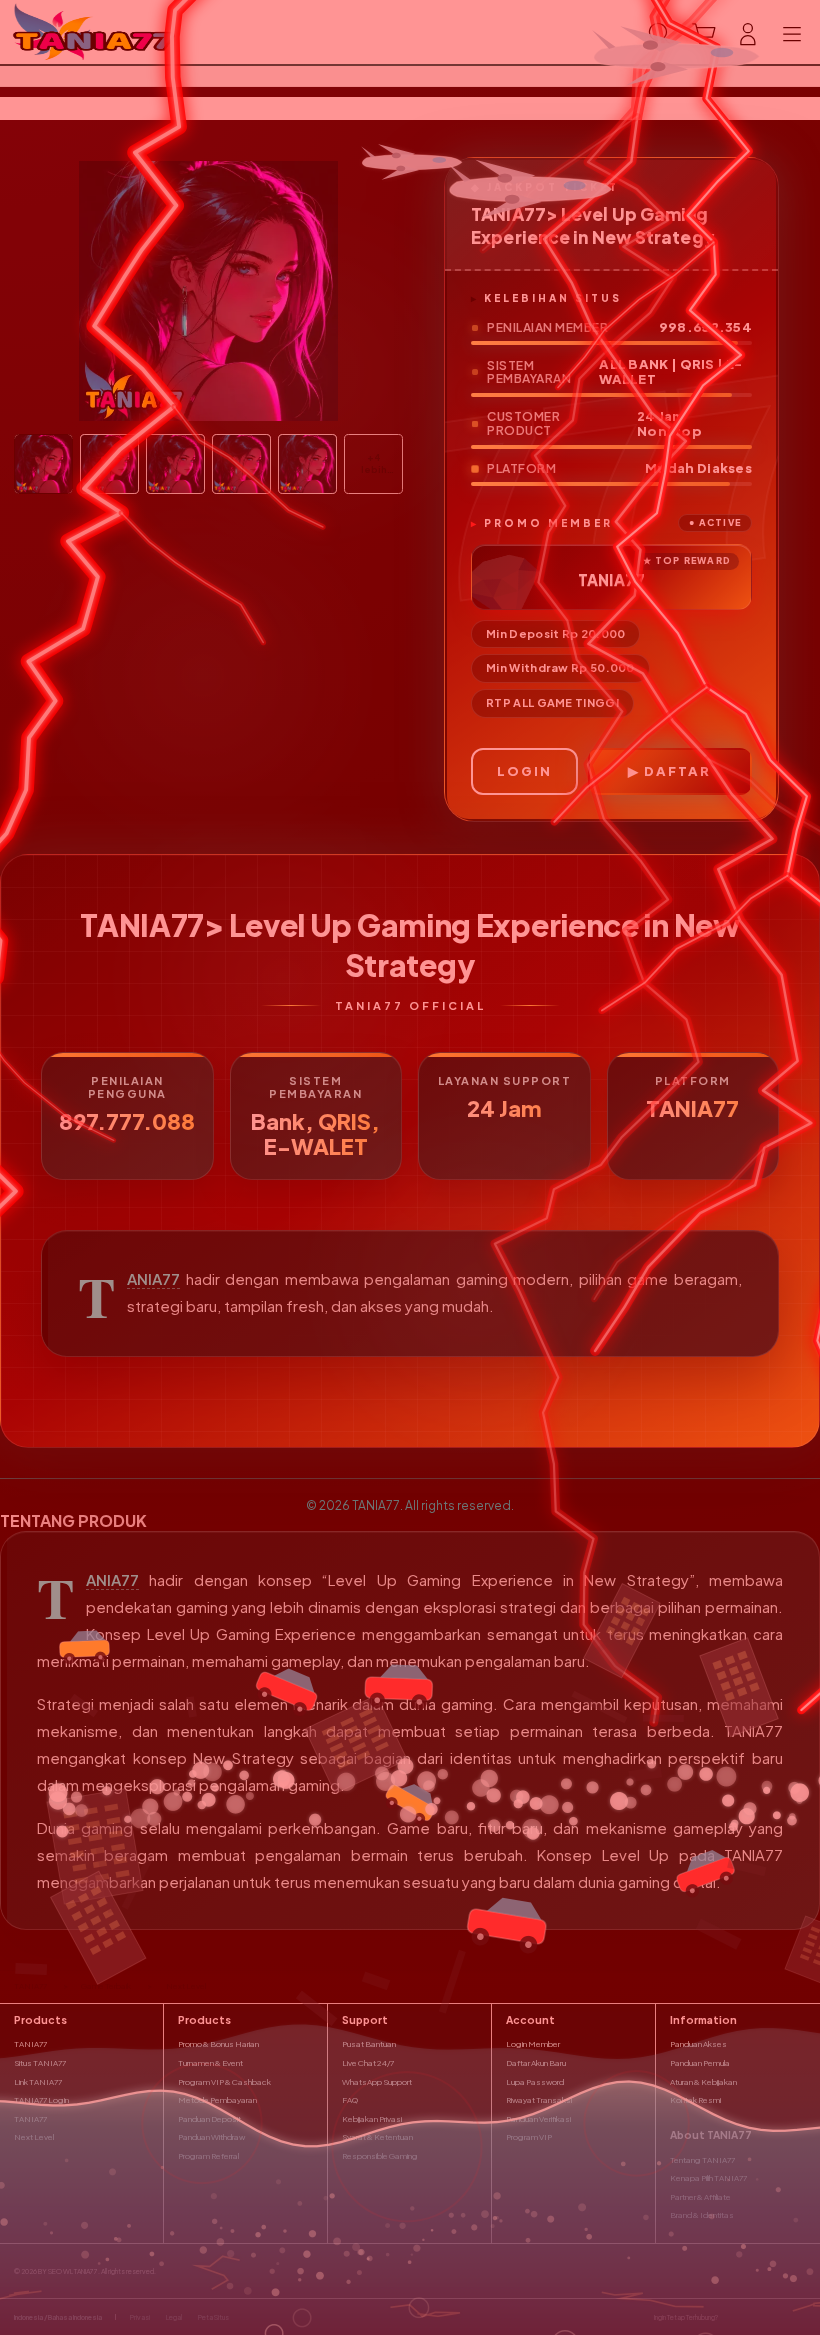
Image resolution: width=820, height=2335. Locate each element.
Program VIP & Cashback (224, 2082)
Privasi (140, 2317)
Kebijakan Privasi (372, 2119)
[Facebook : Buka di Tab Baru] (733, 2317)
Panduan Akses (698, 2044)
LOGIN (524, 771)
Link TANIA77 (38, 2082)
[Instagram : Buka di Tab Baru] (778, 2317)
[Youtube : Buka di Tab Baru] (800, 2317)
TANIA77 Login (41, 2100)
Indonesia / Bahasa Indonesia (58, 2317)
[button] (704, 34)
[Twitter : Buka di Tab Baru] (755, 2317)
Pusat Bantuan (369, 2044)
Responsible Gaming (380, 2156)
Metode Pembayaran (217, 2100)
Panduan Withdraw (211, 2137)
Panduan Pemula (700, 2063)
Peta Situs (213, 2317)
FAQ (350, 2100)
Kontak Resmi (695, 2100)
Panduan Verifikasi (538, 2119)
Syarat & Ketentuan (377, 2137)
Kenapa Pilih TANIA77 (708, 2178)
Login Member (533, 2044)
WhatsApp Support (377, 2082)
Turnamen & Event (210, 2063)
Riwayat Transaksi (539, 2100)
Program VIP (529, 2137)
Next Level (34, 2137)
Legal (174, 2317)
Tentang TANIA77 (702, 2160)
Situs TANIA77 (40, 2063)
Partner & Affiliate (700, 2197)
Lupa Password (535, 2082)
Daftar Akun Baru (536, 2063)
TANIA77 (153, 1279)
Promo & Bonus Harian (218, 2044)
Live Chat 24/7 (368, 2063)
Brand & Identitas (702, 2215)
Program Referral (208, 2156)
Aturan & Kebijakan (703, 2082)
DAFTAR (677, 771)
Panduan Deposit (209, 2119)
